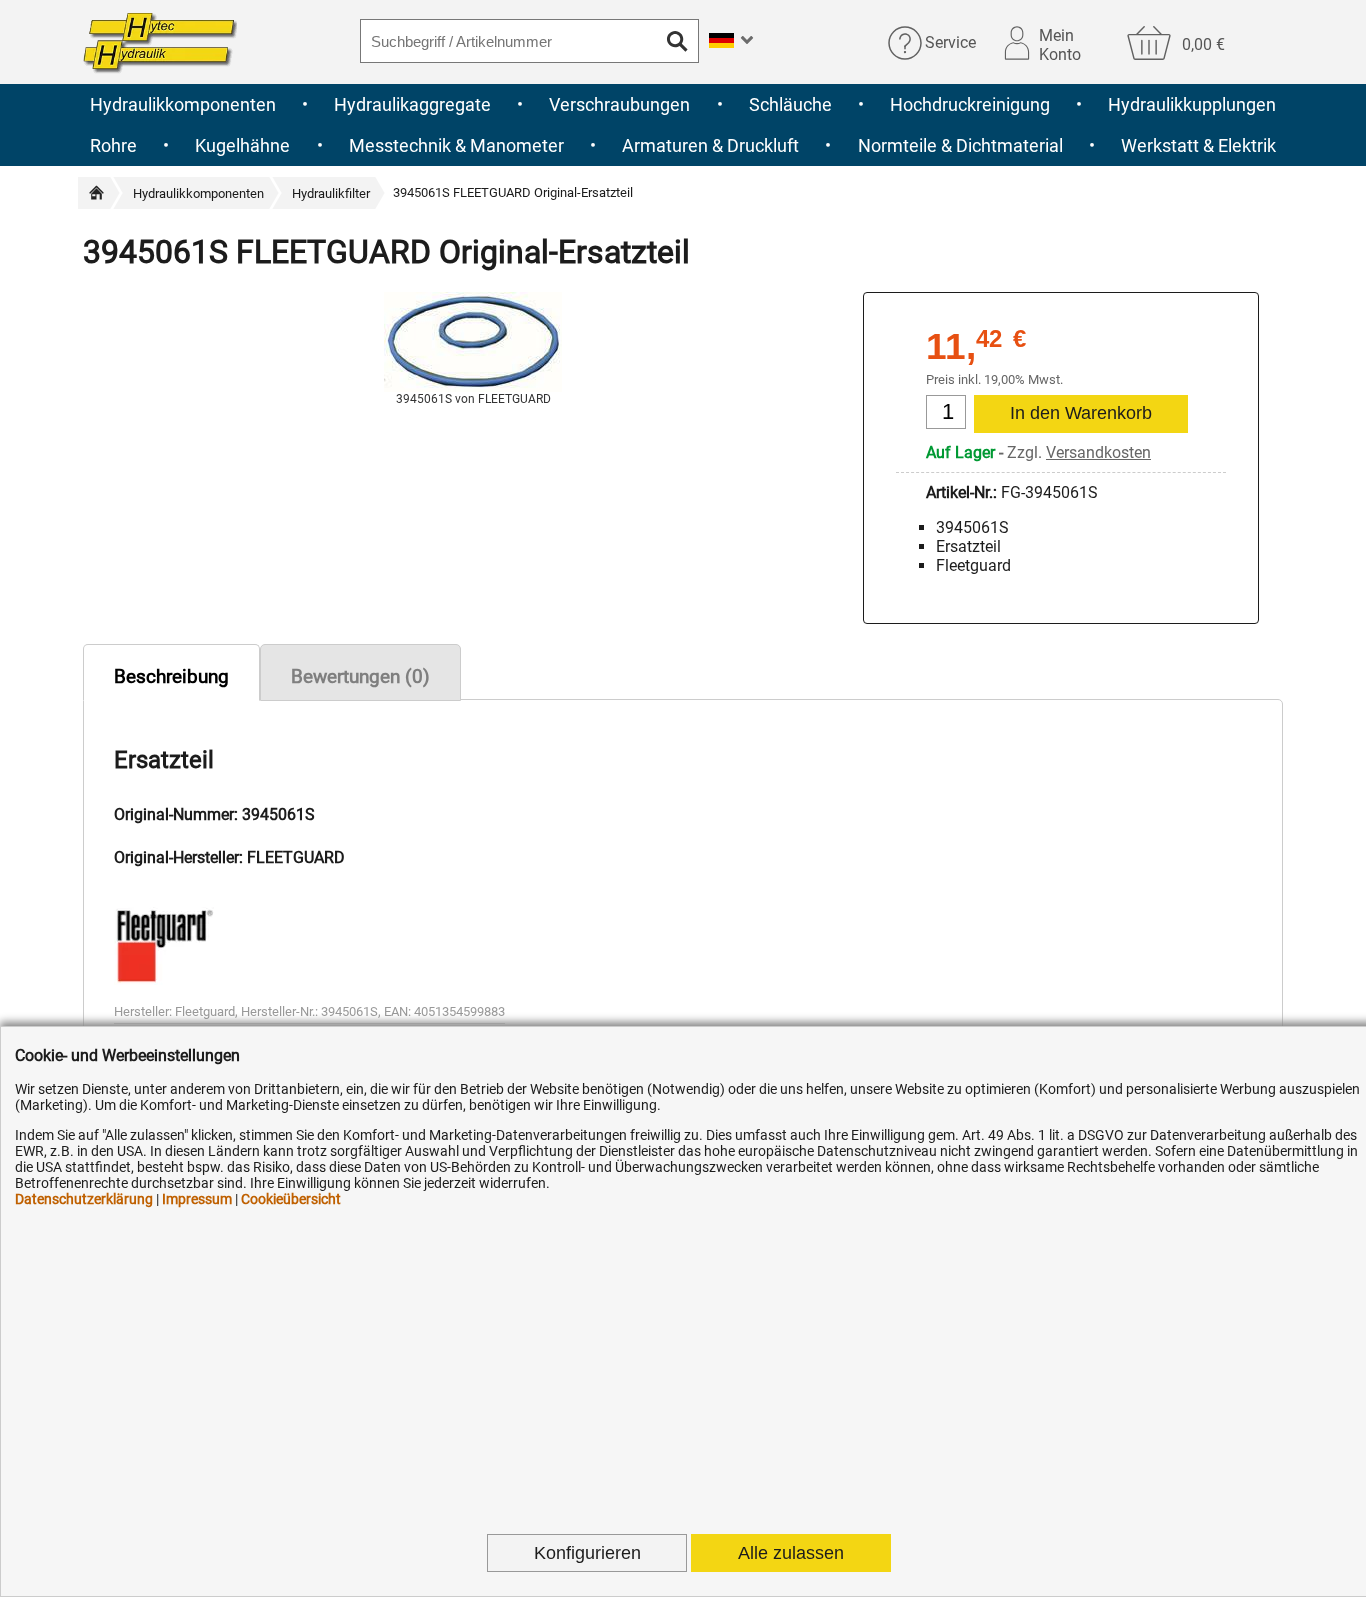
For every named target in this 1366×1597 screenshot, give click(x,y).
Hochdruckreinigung (970, 104)
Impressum (197, 1199)
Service (950, 42)
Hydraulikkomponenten (183, 104)
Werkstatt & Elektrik (1198, 145)
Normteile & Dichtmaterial (960, 145)
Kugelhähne (242, 145)
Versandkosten (1098, 452)
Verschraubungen (619, 104)
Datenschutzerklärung (84, 1199)
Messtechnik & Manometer (456, 145)
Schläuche (790, 104)
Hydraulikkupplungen (1192, 104)
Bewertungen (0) (360, 676)
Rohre (113, 145)
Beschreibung (171, 676)
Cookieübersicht (291, 1199)
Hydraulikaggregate (412, 104)
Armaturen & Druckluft (710, 145)
